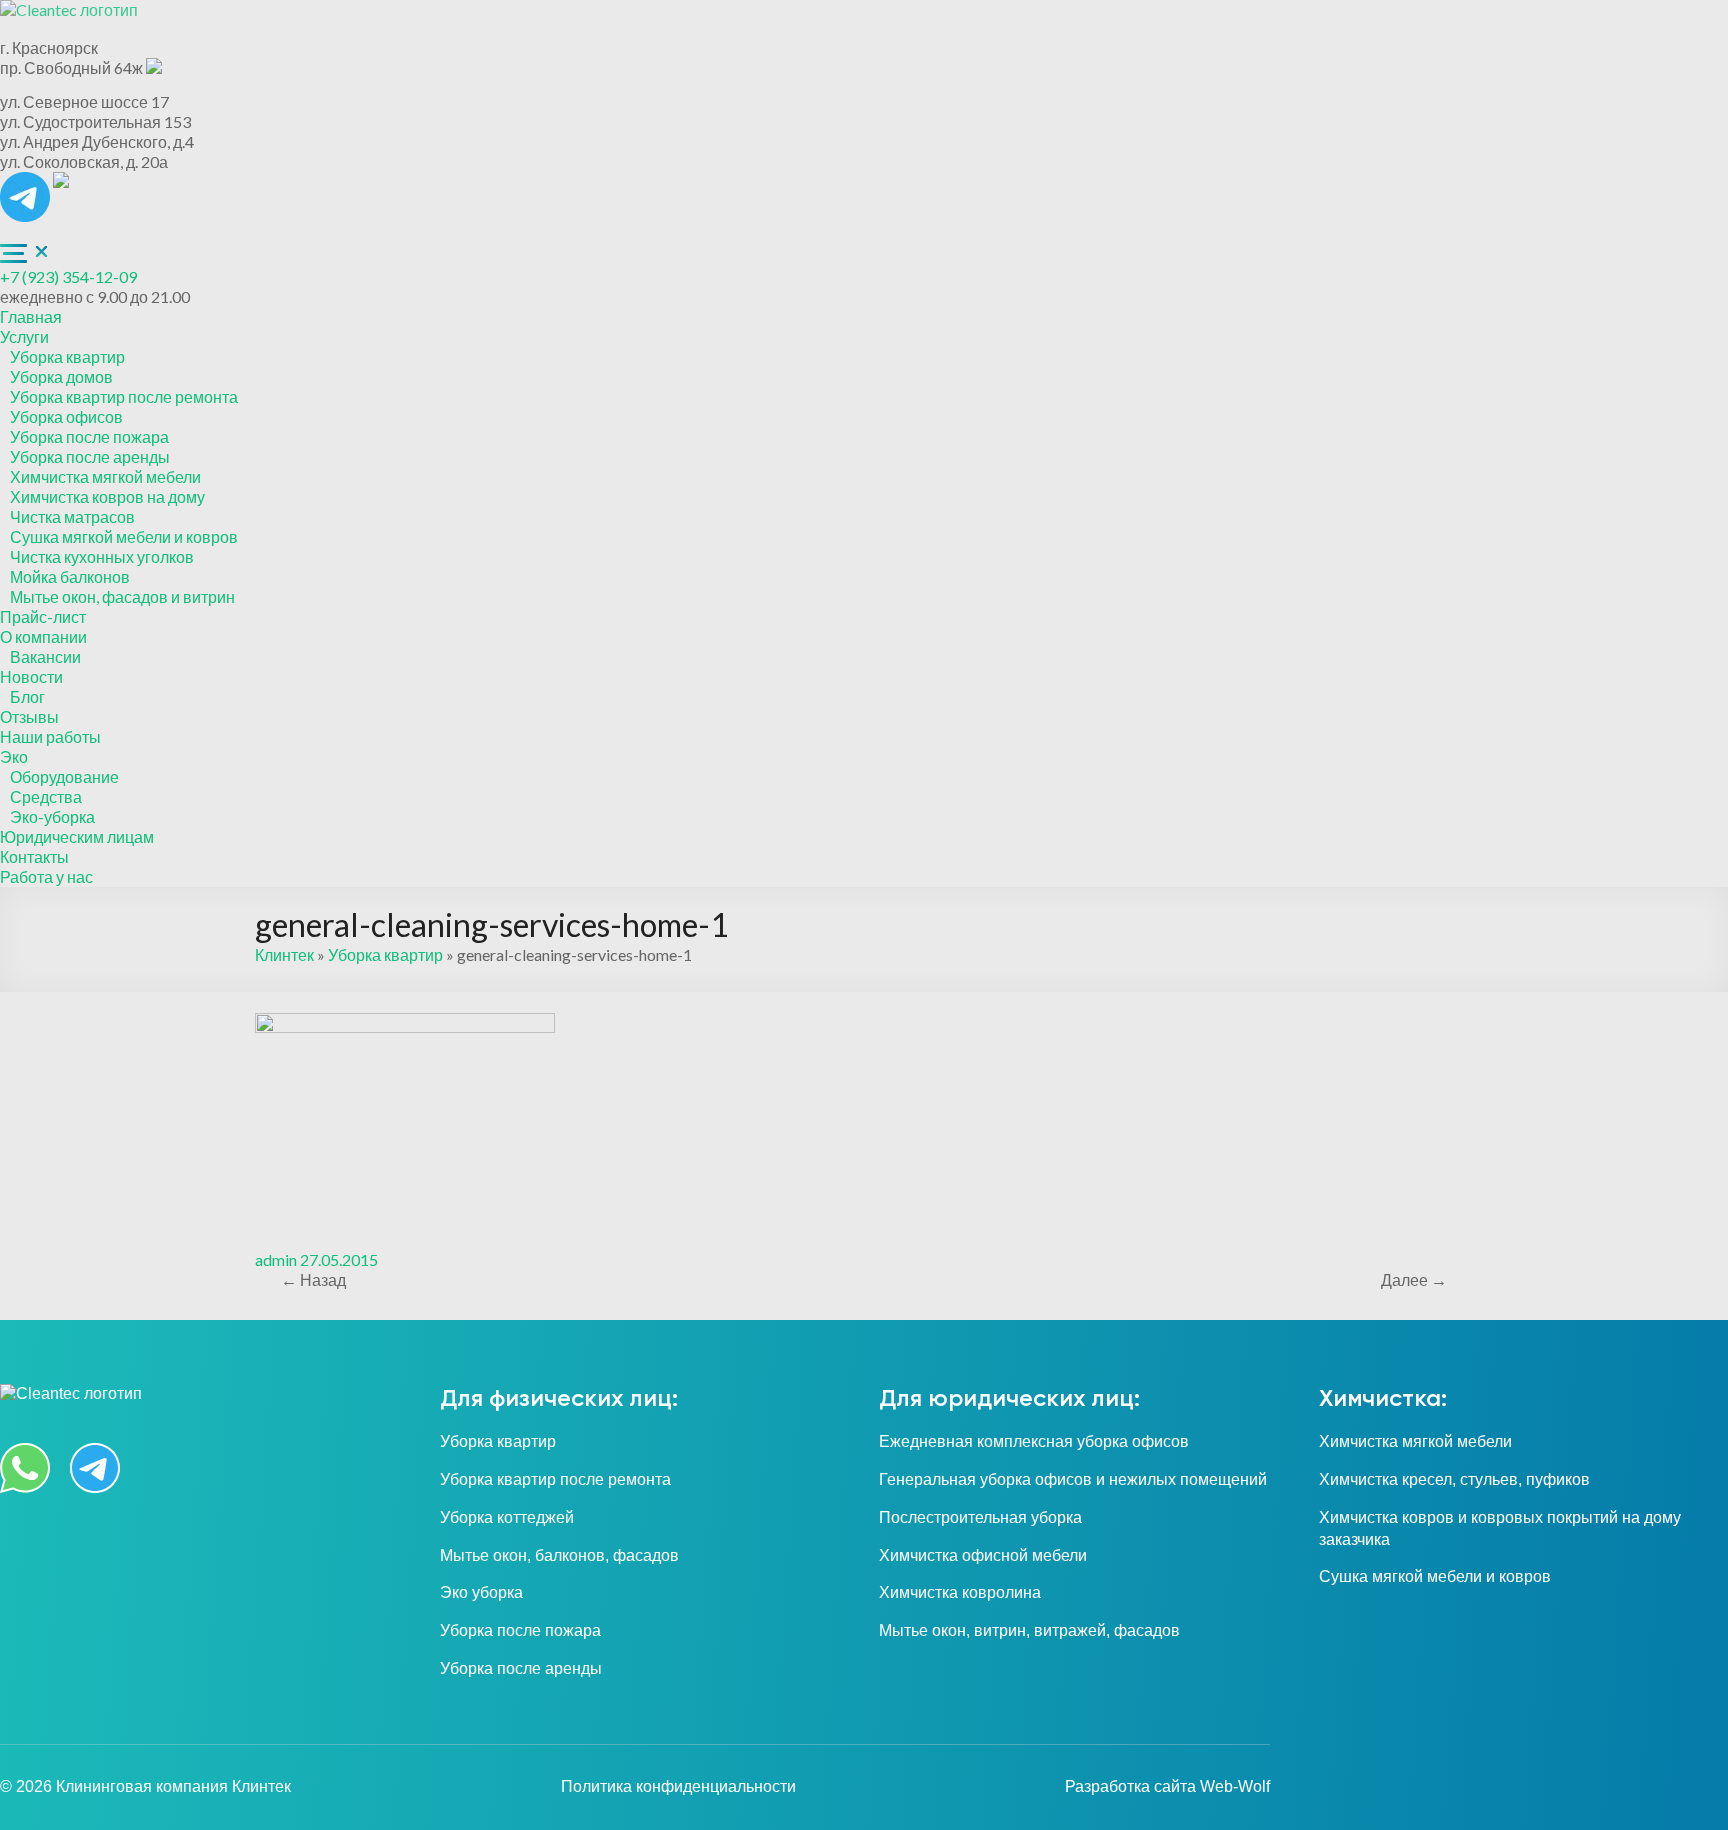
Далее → (1414, 1279)
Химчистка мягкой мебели (105, 476)
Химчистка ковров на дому (107, 496)
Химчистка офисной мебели (983, 1555)
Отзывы (29, 716)
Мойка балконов (70, 576)
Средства (46, 796)
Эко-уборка (52, 816)
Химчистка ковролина (960, 1592)
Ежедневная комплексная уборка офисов (1034, 1441)
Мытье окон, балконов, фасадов (559, 1555)
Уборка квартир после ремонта (124, 396)
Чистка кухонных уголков (102, 556)
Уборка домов (61, 376)
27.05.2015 (339, 1259)
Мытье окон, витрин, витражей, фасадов (1029, 1630)
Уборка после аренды (90, 456)
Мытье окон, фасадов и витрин (122, 596)
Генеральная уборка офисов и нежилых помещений (1073, 1479)
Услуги (24, 336)
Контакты (34, 856)
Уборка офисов (66, 416)
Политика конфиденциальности (678, 1786)
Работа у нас (46, 876)
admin (276, 1259)
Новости (31, 676)
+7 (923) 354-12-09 (68, 276)
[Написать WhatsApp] (61, 181)
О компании (43, 636)
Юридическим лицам (77, 836)
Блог (27, 696)
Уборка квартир (67, 356)
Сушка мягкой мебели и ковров (124, 536)
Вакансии (45, 656)
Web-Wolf (1235, 1786)
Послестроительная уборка (980, 1517)
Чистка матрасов (72, 516)
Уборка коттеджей (507, 1517)
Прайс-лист (43, 616)
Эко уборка (481, 1592)
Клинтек (284, 954)
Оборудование (64, 776)
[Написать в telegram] (26, 181)
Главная (31, 316)
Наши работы (50, 736)
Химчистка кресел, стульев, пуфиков (1454, 1479)
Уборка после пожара (89, 436)
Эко (14, 756)
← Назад (313, 1279)
